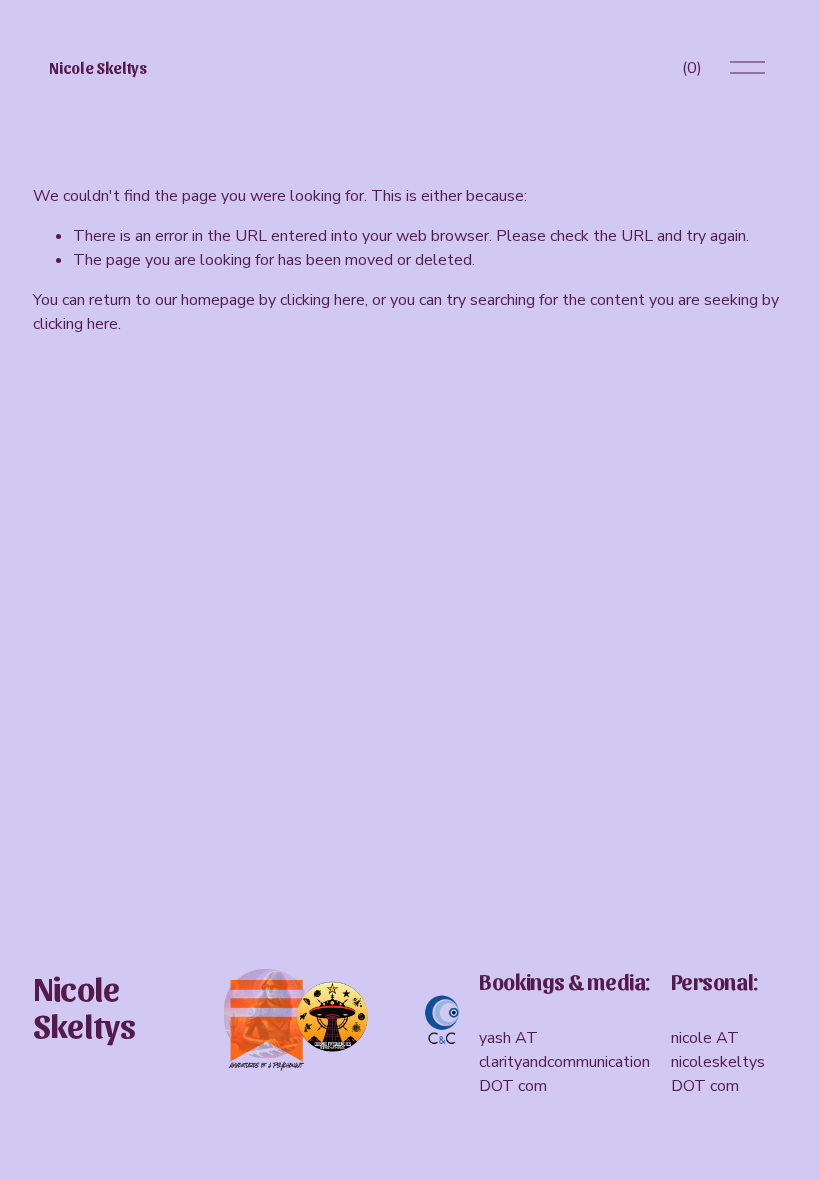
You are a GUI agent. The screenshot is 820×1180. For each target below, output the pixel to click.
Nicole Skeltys (98, 67)
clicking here (322, 300)
